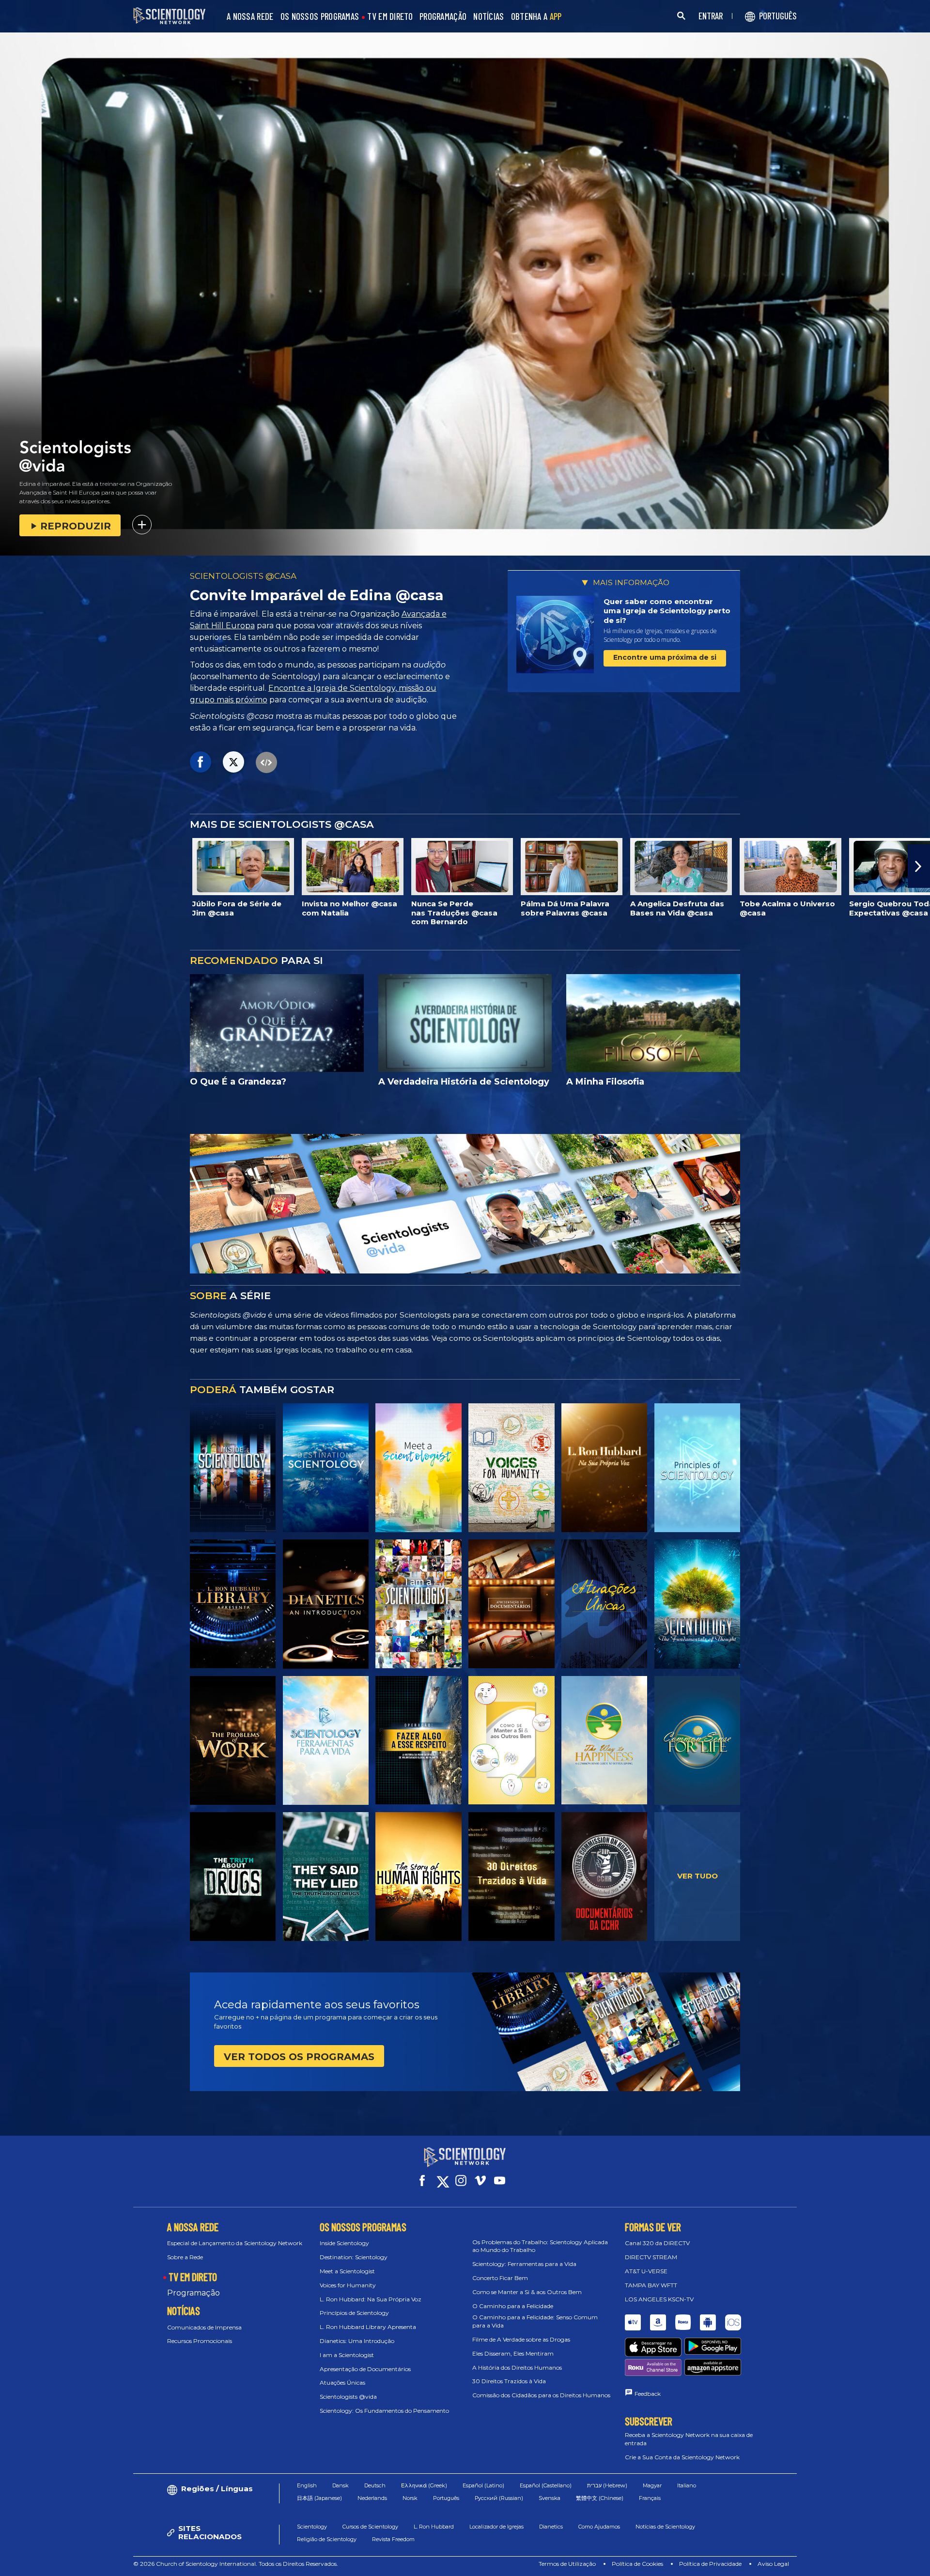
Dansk (341, 2485)
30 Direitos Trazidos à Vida (509, 2381)
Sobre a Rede (185, 2257)
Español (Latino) (483, 2485)
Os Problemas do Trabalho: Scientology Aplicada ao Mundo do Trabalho (540, 2246)
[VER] (697, 1468)
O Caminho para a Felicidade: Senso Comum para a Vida (535, 2321)
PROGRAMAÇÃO (443, 17)
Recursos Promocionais (200, 2341)
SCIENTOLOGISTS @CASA (243, 576)
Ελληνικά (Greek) (424, 2485)
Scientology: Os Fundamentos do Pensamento (384, 2411)
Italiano (687, 2485)
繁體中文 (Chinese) (600, 2498)
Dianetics (551, 2527)
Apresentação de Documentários (365, 2369)
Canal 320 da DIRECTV (657, 2243)
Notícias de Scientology (665, 2527)
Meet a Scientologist (347, 2271)
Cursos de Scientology (370, 2527)
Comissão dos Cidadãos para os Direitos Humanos (541, 2395)
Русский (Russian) (499, 2498)
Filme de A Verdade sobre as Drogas (521, 2339)
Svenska (550, 2498)
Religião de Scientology (327, 2539)
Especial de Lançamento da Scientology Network (235, 2243)
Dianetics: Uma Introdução (357, 2341)
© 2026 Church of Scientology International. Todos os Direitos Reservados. (236, 2564)
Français (650, 2498)
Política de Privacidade (710, 2564)
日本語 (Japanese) (319, 2498)
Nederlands (372, 2498)
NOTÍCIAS (488, 17)
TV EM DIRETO (390, 17)
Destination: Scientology (354, 2257)
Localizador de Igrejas (496, 2527)
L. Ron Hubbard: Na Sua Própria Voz (371, 2299)
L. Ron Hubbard (434, 2527)
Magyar (652, 2485)
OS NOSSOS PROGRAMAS (320, 17)
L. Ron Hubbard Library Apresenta (368, 2327)
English (307, 2485)
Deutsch (375, 2485)
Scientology (312, 2527)
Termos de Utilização (567, 2564)
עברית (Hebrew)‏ (607, 2485)
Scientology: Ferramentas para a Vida (524, 2264)
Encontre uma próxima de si (665, 657)
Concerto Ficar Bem (500, 2278)
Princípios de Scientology (354, 2313)
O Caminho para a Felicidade (513, 2306)
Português (446, 2498)
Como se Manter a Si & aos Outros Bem (527, 2292)
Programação (194, 2293)
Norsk (410, 2498)
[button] (11, 866)
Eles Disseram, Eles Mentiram (513, 2353)
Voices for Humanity (348, 2285)
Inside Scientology (344, 2243)
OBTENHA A (536, 17)
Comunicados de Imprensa (204, 2327)
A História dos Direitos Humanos (517, 2367)
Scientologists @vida (348, 2397)
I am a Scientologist (347, 2355)
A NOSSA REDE (250, 17)
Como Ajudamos (599, 2527)
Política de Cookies (637, 2564)
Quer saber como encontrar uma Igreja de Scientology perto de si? (667, 611)
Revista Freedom (393, 2539)
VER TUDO (697, 1876)
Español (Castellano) (546, 2485)
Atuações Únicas (342, 2382)
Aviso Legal (773, 2564)
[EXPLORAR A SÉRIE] (233, 1468)
